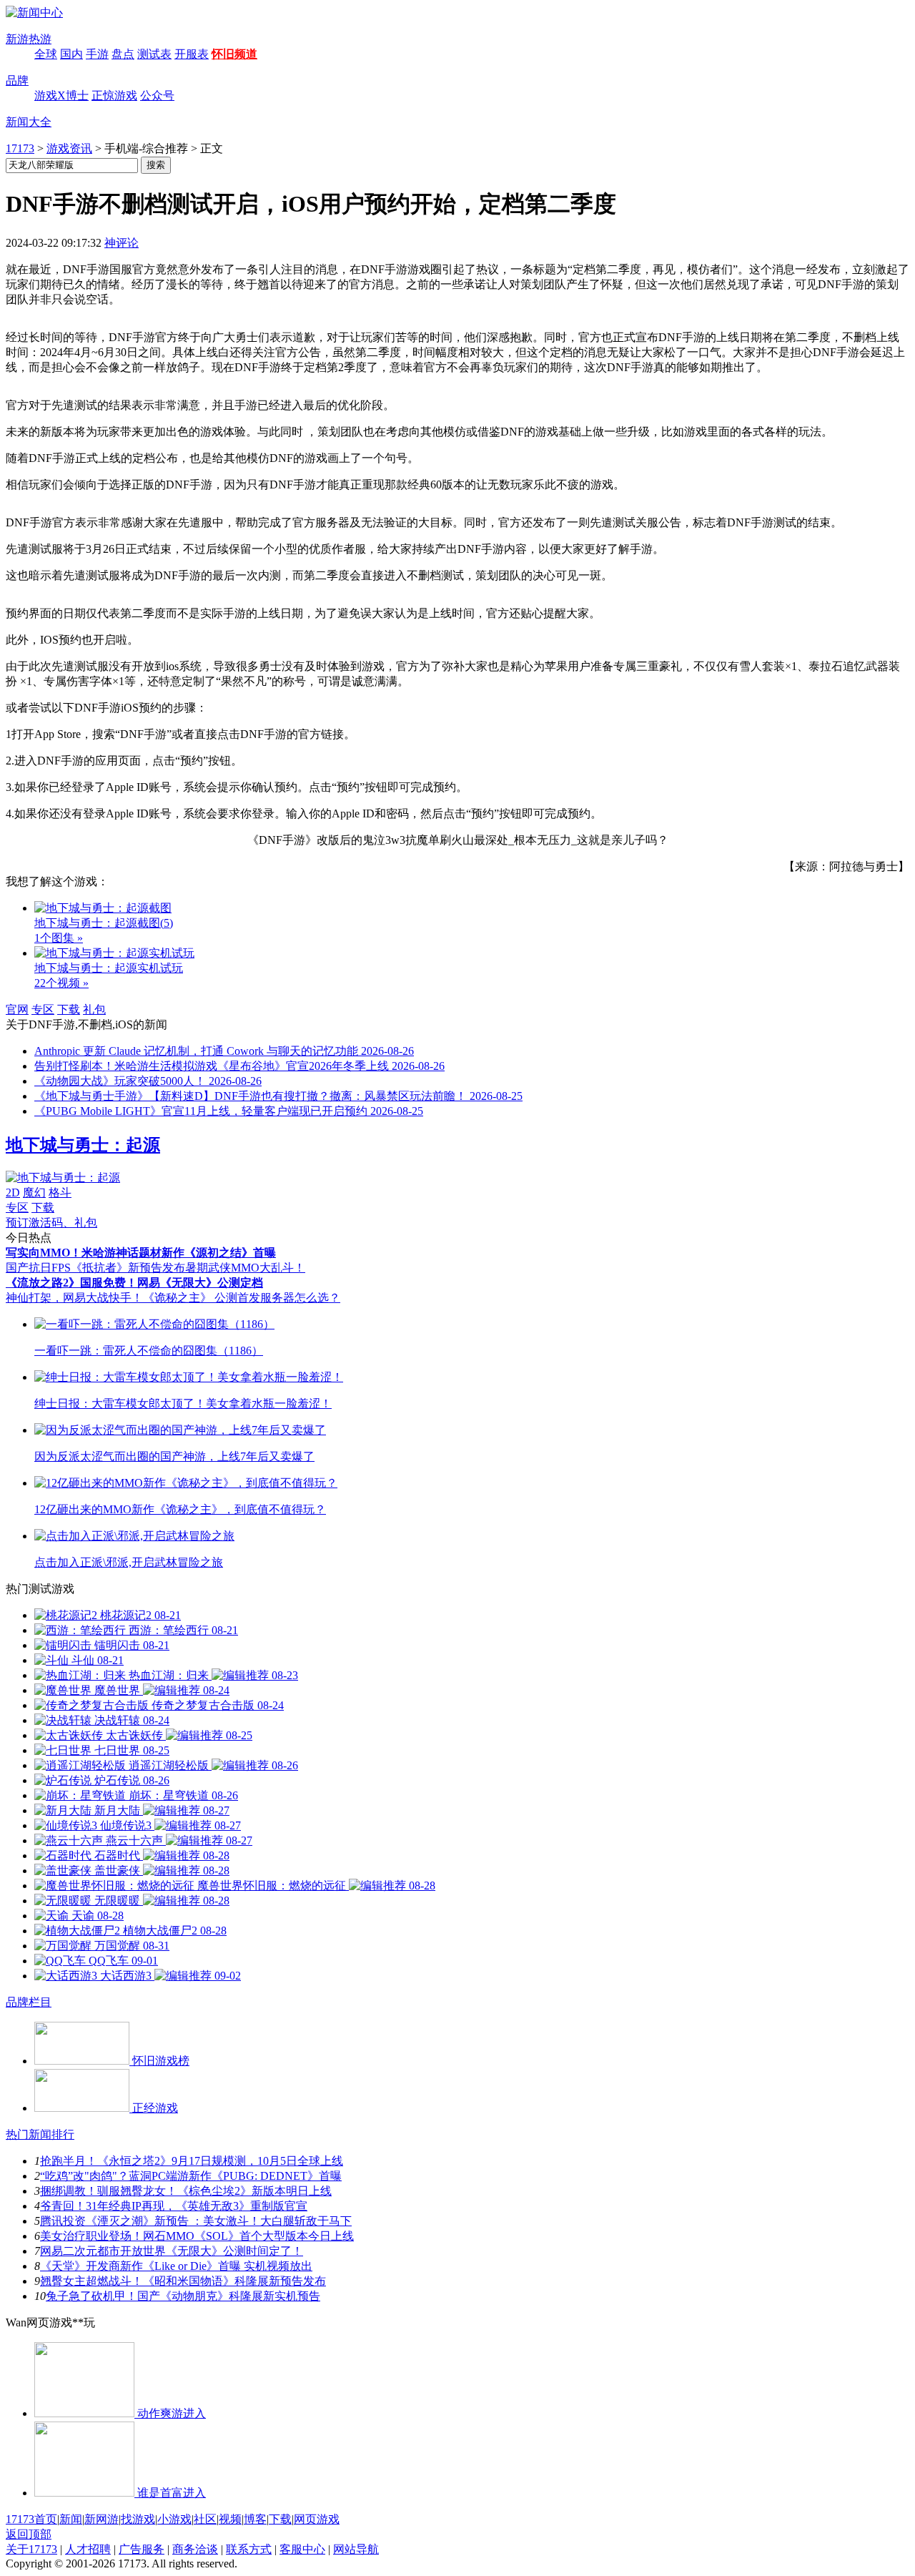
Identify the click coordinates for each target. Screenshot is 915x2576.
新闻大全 (29, 122)
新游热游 (29, 39)
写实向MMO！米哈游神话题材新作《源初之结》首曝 (141, 1253)
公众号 (157, 95)
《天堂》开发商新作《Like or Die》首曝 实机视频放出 (176, 2266)
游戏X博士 (61, 95)
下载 (69, 1009)
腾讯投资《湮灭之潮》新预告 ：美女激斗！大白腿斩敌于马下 (196, 2221)
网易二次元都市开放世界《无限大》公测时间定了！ (172, 2251)
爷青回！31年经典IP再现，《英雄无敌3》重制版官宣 (174, 2206)
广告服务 (142, 2549)
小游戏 (174, 2519)
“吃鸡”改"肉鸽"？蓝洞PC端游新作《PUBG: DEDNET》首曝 (191, 2176)
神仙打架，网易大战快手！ (74, 1298)
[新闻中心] (34, 13)
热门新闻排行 (40, 2134)
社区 (205, 2519)
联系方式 (249, 2549)
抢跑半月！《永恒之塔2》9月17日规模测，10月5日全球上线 (192, 2161)
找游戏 (138, 2519)
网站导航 (356, 2549)
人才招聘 (88, 2549)
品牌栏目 (29, 2002)
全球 (46, 54)
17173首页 (31, 2519)
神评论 (122, 243)
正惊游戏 (114, 95)
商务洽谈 (195, 2549)
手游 (97, 54)
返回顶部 (29, 2534)
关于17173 (31, 2549)
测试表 (154, 54)
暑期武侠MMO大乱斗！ (245, 1268)
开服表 (192, 54)
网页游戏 (317, 2519)
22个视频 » (61, 983)
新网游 (102, 2519)
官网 (17, 1009)
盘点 (123, 54)
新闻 (71, 2519)
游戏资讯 (69, 148)
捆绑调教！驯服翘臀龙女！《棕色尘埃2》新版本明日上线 (186, 2191)
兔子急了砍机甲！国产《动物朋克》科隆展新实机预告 (183, 2296)
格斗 (60, 1193)
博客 (255, 2519)
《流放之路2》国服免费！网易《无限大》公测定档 (134, 1283)
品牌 (17, 80)
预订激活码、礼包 (51, 1223)
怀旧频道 (234, 54)
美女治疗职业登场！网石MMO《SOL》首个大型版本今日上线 (197, 2236)
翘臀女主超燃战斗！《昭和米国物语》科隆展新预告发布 (183, 2281)
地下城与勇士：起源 (83, 1145)
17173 (20, 148)
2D (13, 1193)
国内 (71, 54)
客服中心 (302, 2549)
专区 (43, 1009)
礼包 (94, 1009)
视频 (230, 2519)
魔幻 (34, 1193)
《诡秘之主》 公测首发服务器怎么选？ (242, 1298)
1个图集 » (59, 938)
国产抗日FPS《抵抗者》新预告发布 (95, 1268)
